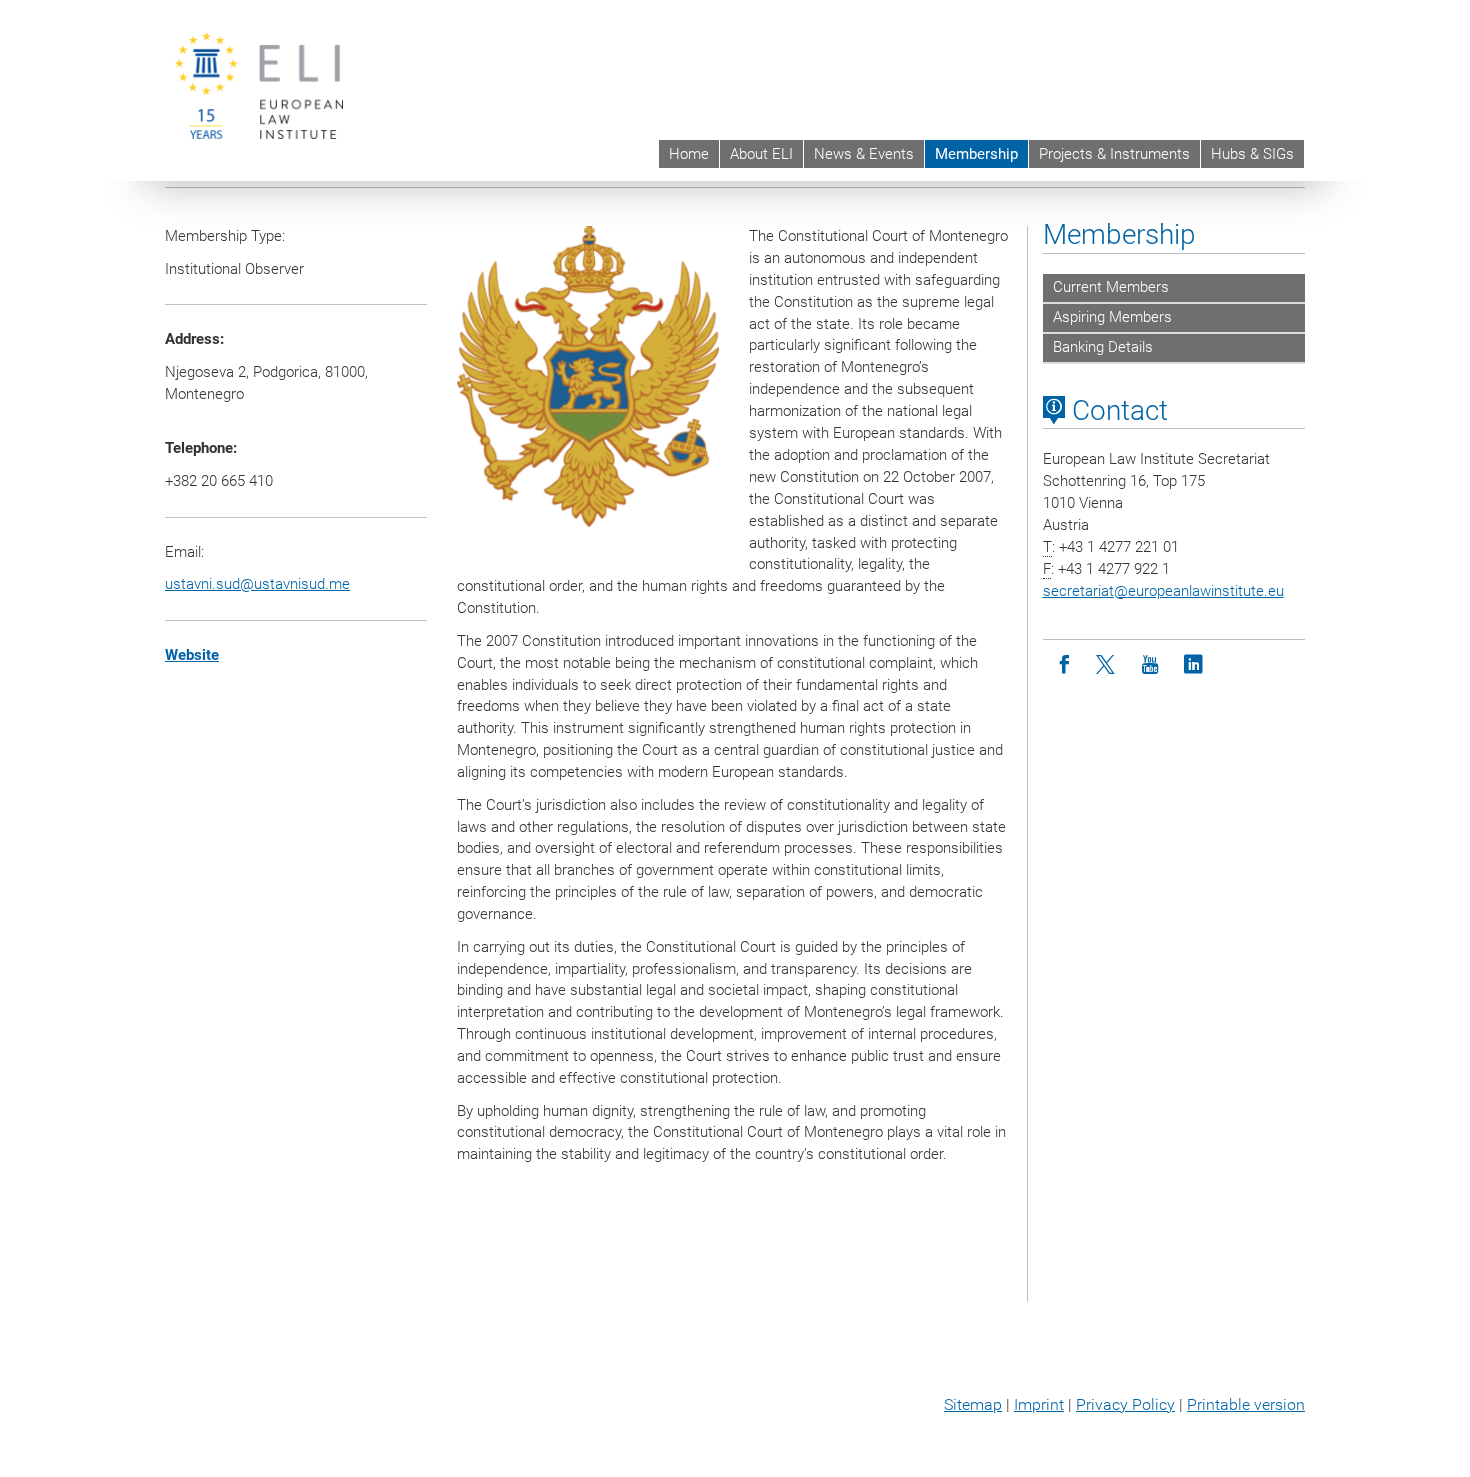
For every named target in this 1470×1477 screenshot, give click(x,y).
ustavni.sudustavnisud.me (257, 584)
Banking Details (1103, 347)
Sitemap (973, 1404)
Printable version (1246, 1404)
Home (689, 154)
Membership (976, 154)
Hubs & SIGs (1252, 154)
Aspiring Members (1112, 317)
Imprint (1039, 1404)
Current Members (1111, 287)
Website (192, 655)
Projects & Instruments (1114, 154)
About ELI (761, 154)
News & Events (864, 154)
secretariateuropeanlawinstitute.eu (1163, 591)
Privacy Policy (1125, 1404)
